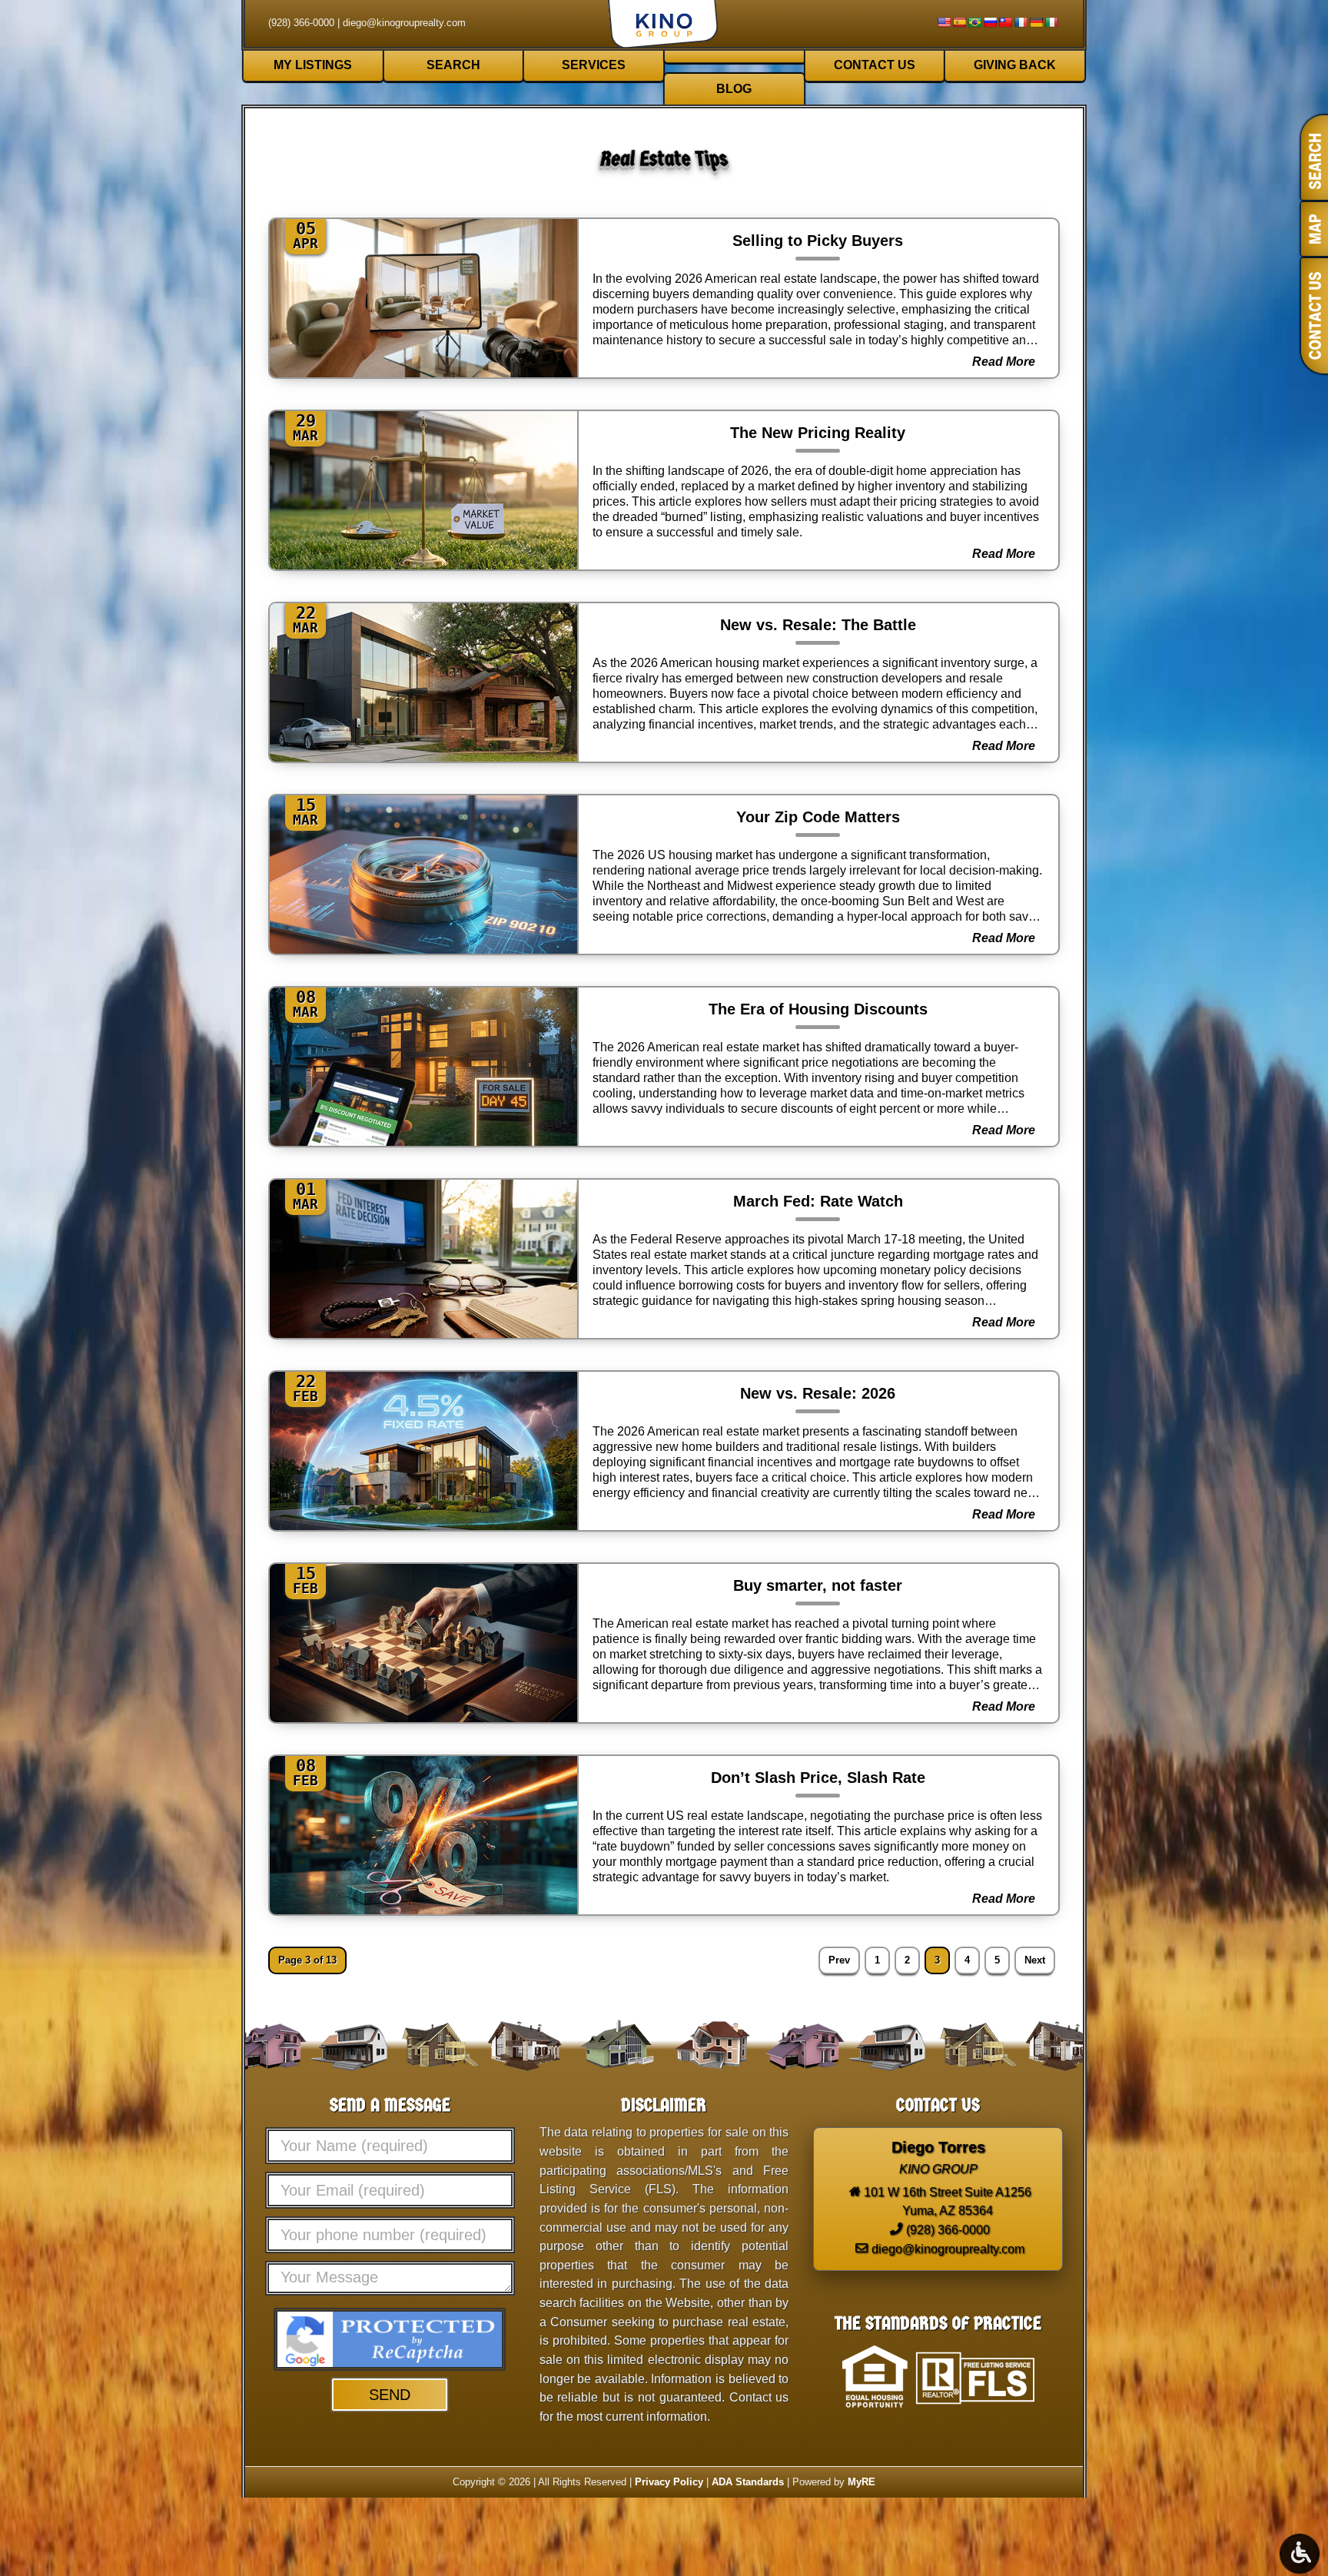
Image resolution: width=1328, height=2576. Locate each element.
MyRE (862, 2482)
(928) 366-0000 (301, 23)
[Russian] (990, 22)
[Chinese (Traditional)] (1005, 22)
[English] (944, 22)
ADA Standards (748, 2482)
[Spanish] (959, 22)
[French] (1021, 22)
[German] (1036, 22)
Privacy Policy (669, 2482)
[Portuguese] (974, 22)
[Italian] (1051, 22)
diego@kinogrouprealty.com (404, 23)
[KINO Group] (664, 26)
